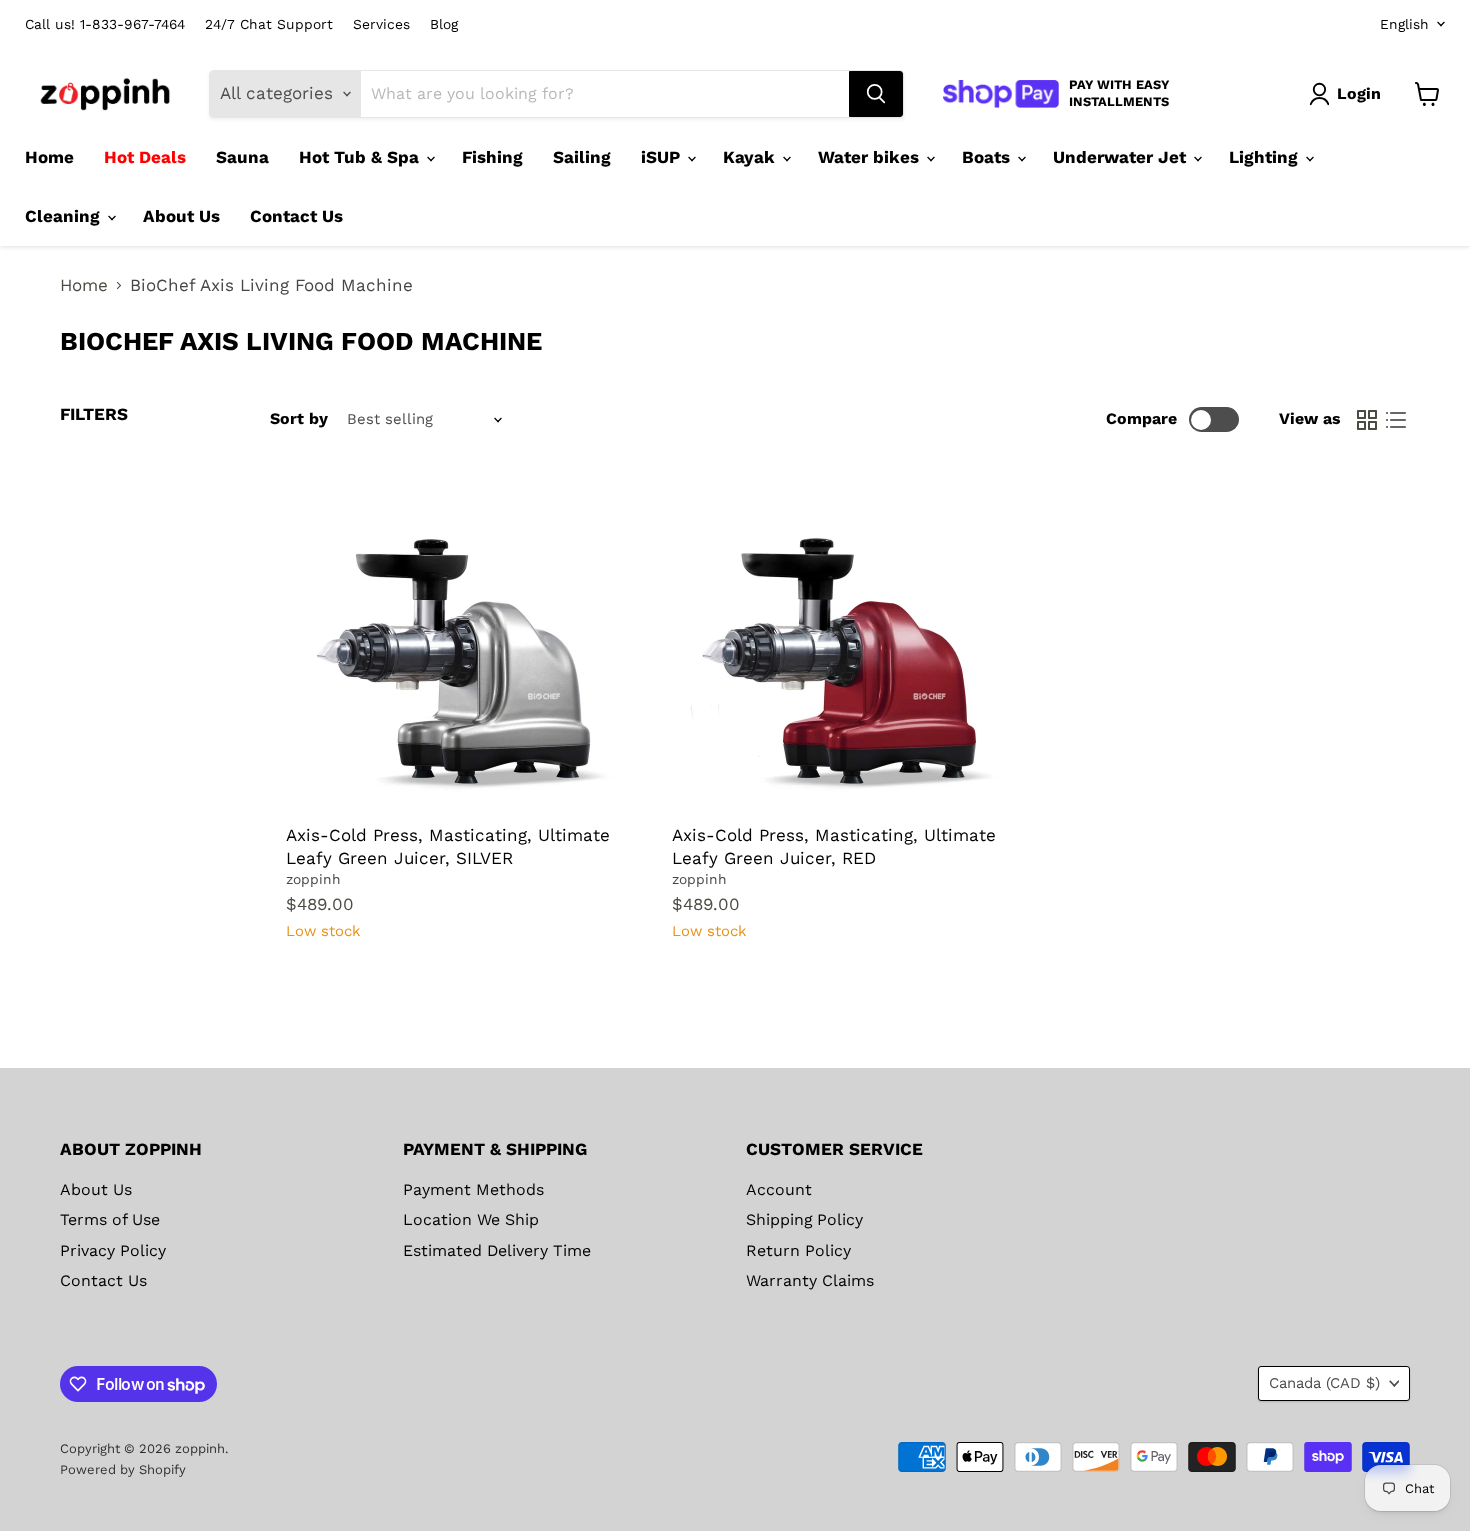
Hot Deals (145, 157)
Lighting (1266, 157)
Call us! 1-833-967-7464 (105, 24)
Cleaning (65, 216)
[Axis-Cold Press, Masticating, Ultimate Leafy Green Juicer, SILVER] (453, 646)
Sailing (582, 157)
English (1404, 24)
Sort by (299, 419)
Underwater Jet (1122, 157)
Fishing (492, 157)
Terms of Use (110, 1219)
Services (381, 24)
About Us (181, 216)
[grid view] (1367, 419)
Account (779, 1189)
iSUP (663, 157)
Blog (444, 24)
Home (49, 157)
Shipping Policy (804, 1219)
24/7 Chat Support (269, 24)
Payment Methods (473, 1189)
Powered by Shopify (123, 1469)
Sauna (242, 157)
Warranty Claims (810, 1280)
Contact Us (296, 216)
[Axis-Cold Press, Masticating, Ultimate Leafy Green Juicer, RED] (839, 646)
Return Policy (798, 1250)
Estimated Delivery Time (497, 1250)
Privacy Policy (113, 1250)
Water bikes (871, 157)
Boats (988, 157)
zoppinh (313, 879)
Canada (1324, 1383)
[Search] (876, 94)
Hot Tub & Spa (361, 157)
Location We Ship (471, 1219)
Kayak (751, 157)
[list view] (1396, 419)
